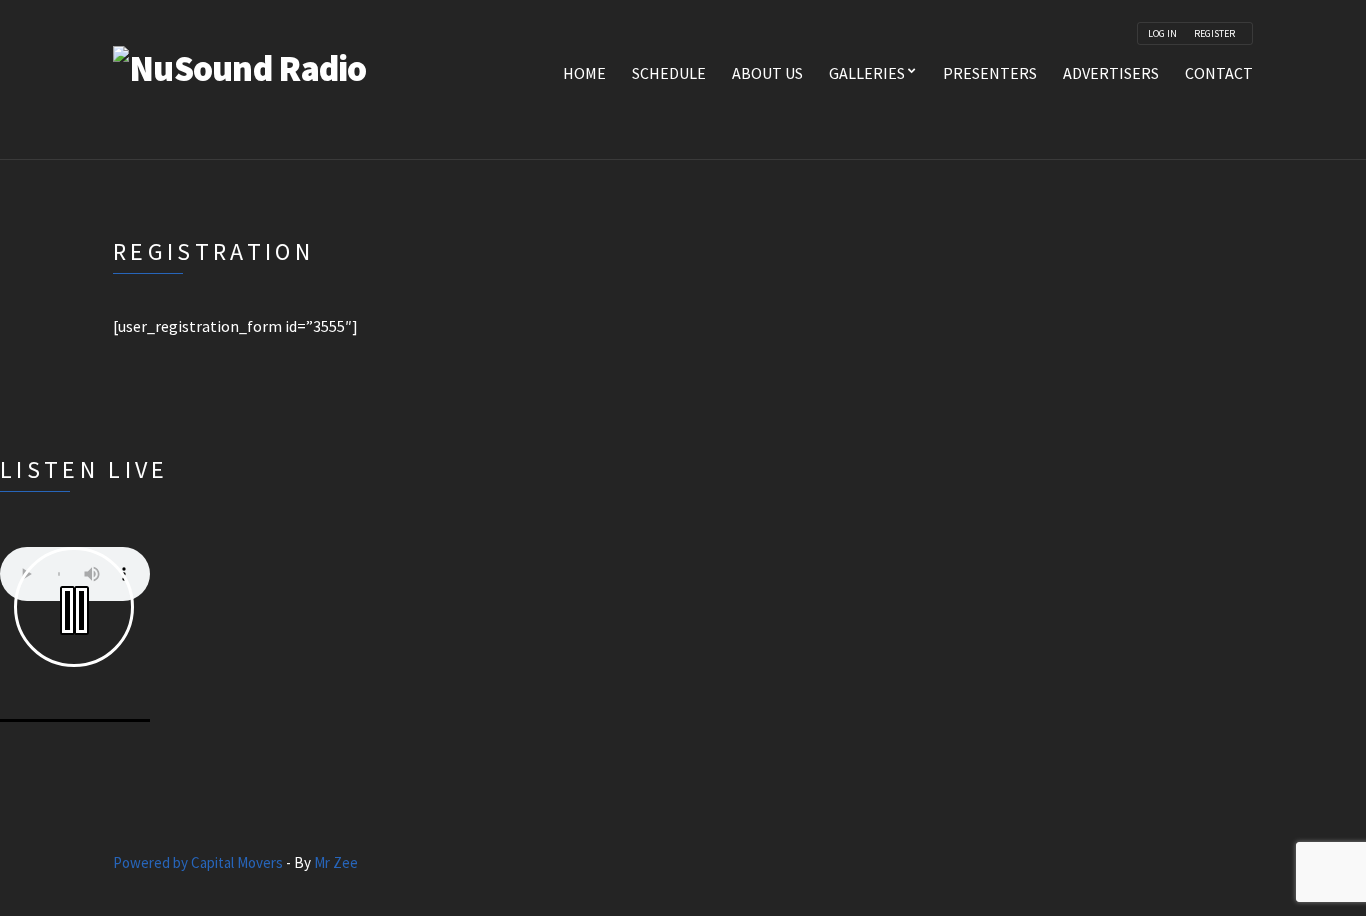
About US (767, 73)
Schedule (669, 73)
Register (1214, 34)
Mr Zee (336, 862)
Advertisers (1111, 73)
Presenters (990, 73)
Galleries (867, 73)
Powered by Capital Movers (198, 862)
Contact (1219, 73)
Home (584, 73)
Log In (1162, 34)
